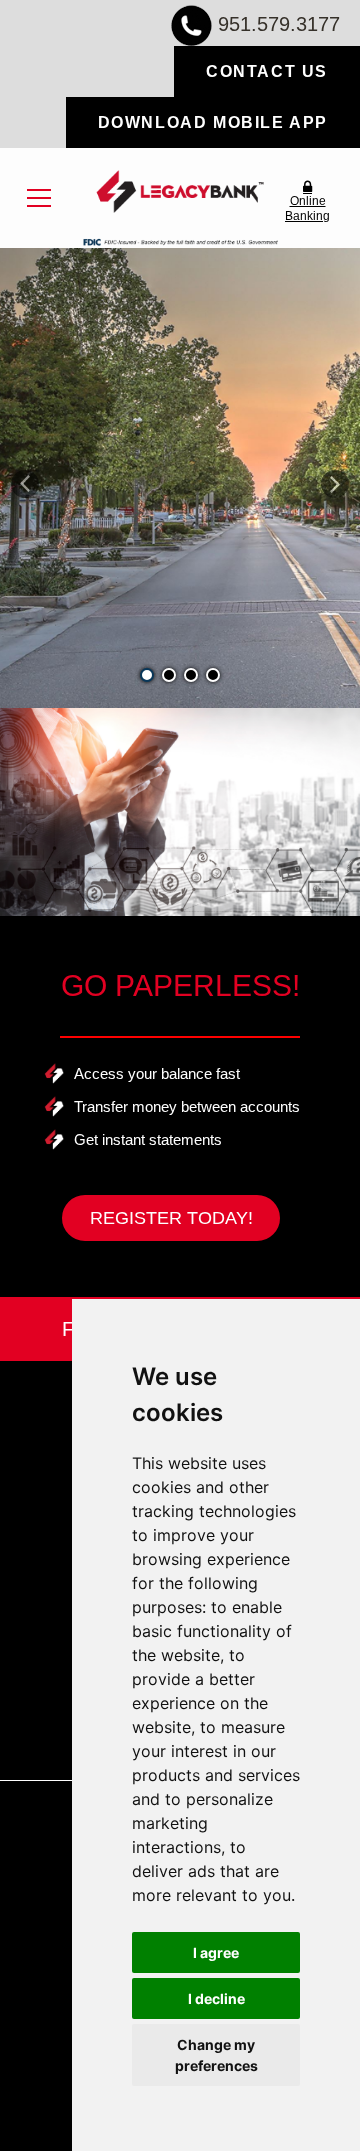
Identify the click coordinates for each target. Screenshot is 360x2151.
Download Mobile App (213, 122)
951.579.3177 (279, 24)
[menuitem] (39, 198)
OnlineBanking (307, 208)
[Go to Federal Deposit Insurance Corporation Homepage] (180, 241)
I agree (216, 1952)
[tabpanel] (180, 478)
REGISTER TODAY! (171, 1218)
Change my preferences (216, 2055)
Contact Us (267, 71)
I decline (216, 1998)
